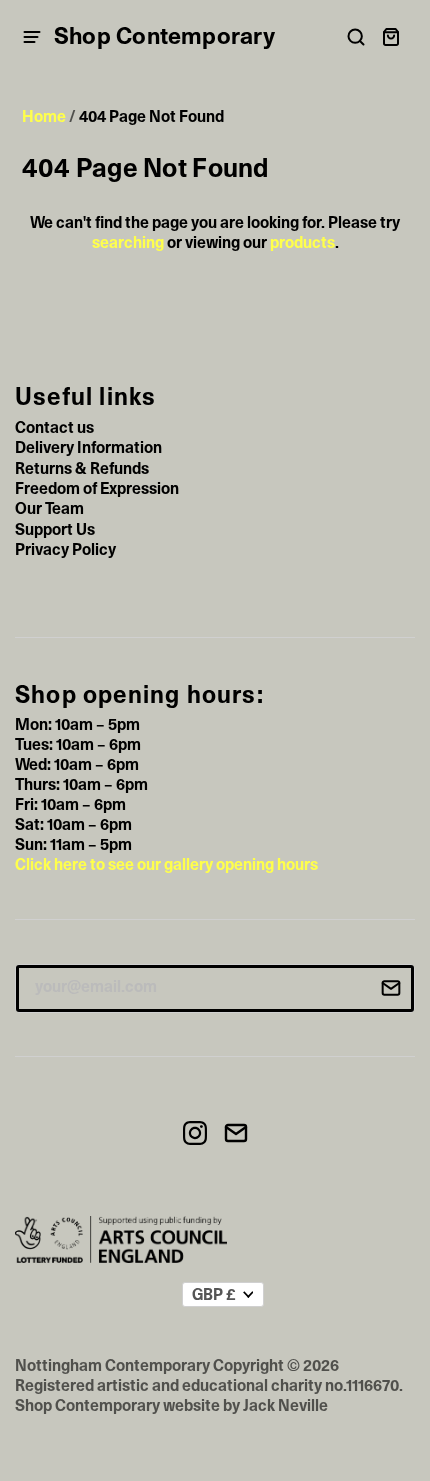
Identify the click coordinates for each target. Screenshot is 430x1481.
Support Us (55, 530)
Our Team (49, 509)
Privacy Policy (65, 550)
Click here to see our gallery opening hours (166, 865)
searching (128, 243)
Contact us (54, 428)
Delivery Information (88, 448)
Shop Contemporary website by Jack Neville (171, 1406)
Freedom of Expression (97, 489)
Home (44, 117)
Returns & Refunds (82, 469)
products (302, 243)
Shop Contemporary (164, 37)
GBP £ (214, 1295)
